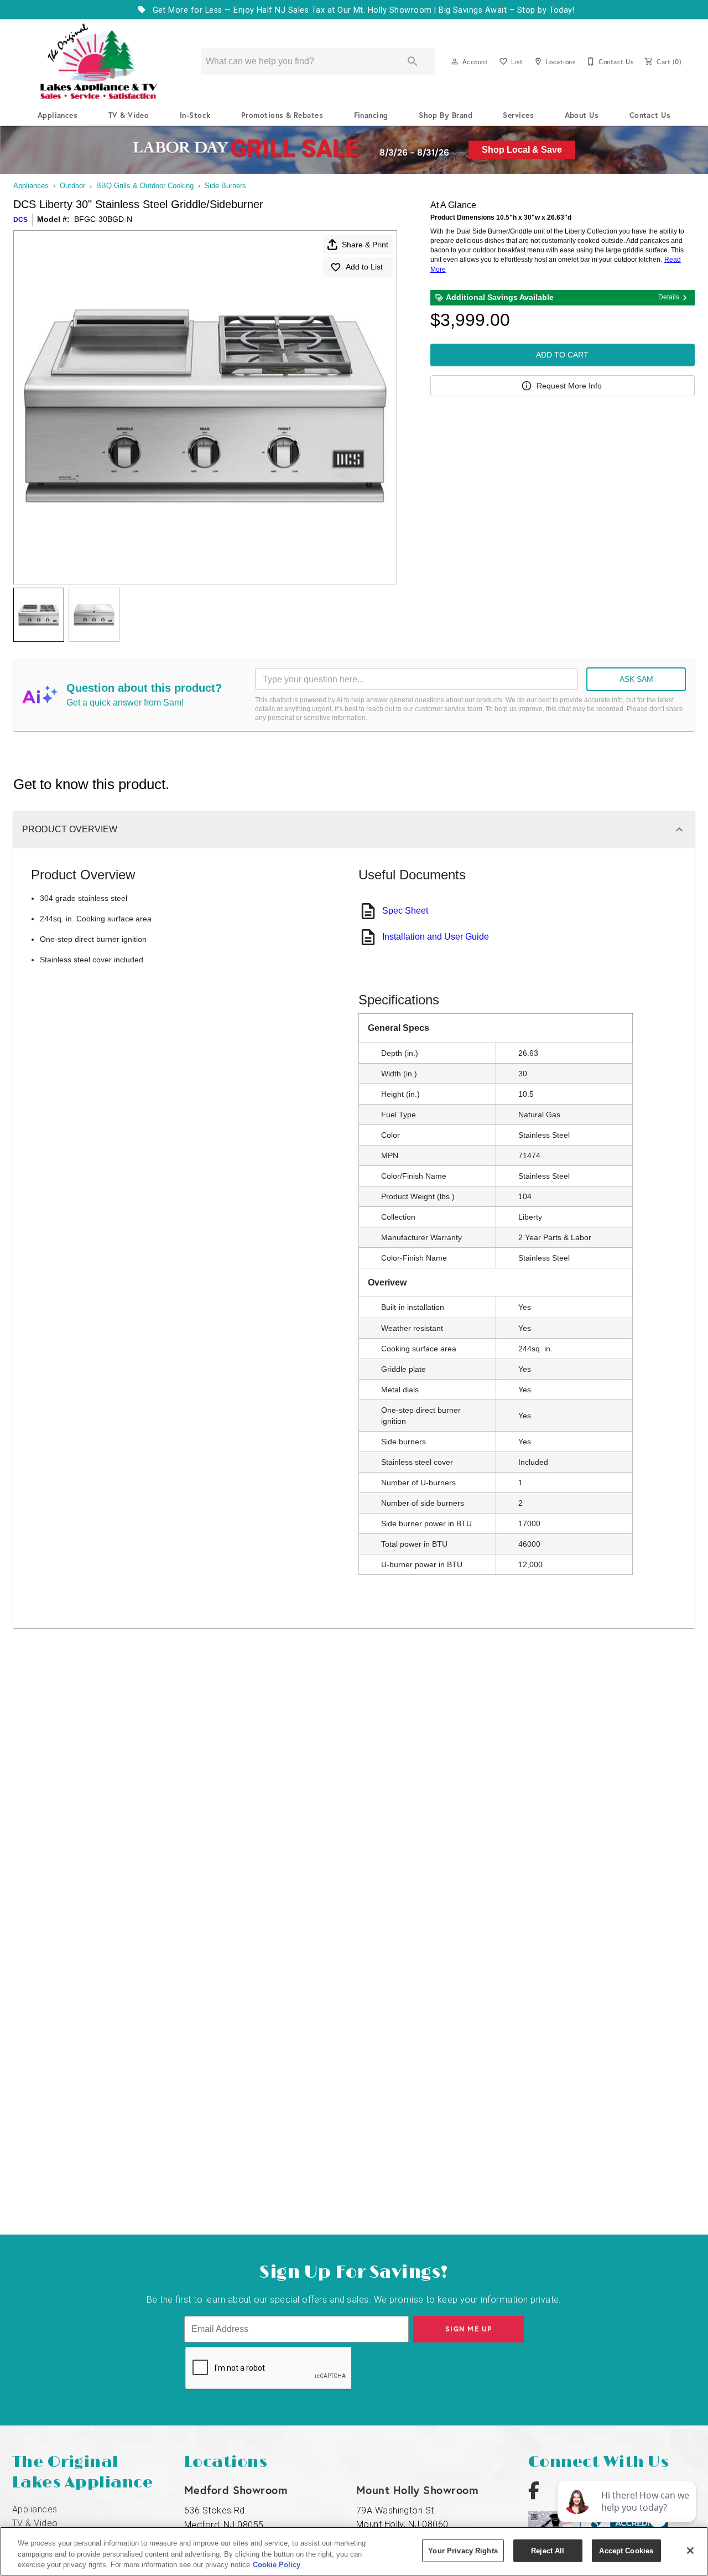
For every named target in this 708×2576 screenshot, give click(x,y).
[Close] (690, 2551)
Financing (371, 115)
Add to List (364, 267)
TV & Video (129, 115)
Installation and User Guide (436, 937)
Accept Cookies (626, 2550)
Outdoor (72, 186)
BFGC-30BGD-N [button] (103, 219)
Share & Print (365, 245)
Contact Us (650, 115)
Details (669, 297)
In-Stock (195, 115)
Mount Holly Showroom (418, 2490)
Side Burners (225, 186)
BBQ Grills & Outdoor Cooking (145, 186)
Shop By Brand (446, 115)
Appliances (58, 115)
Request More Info (569, 386)
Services (518, 115)
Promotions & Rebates (282, 115)
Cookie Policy (277, 2565)
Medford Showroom (236, 2490)
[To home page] (98, 61)
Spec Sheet (405, 911)
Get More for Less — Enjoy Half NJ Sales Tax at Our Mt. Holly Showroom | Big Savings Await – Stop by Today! (362, 10)
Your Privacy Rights (463, 2550)
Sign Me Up (469, 2329)
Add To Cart (562, 355)
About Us (582, 115)
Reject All (548, 2550)
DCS (20, 220)
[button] (455, 61)
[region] (354, 2551)
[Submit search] (413, 61)
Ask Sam (636, 679)
